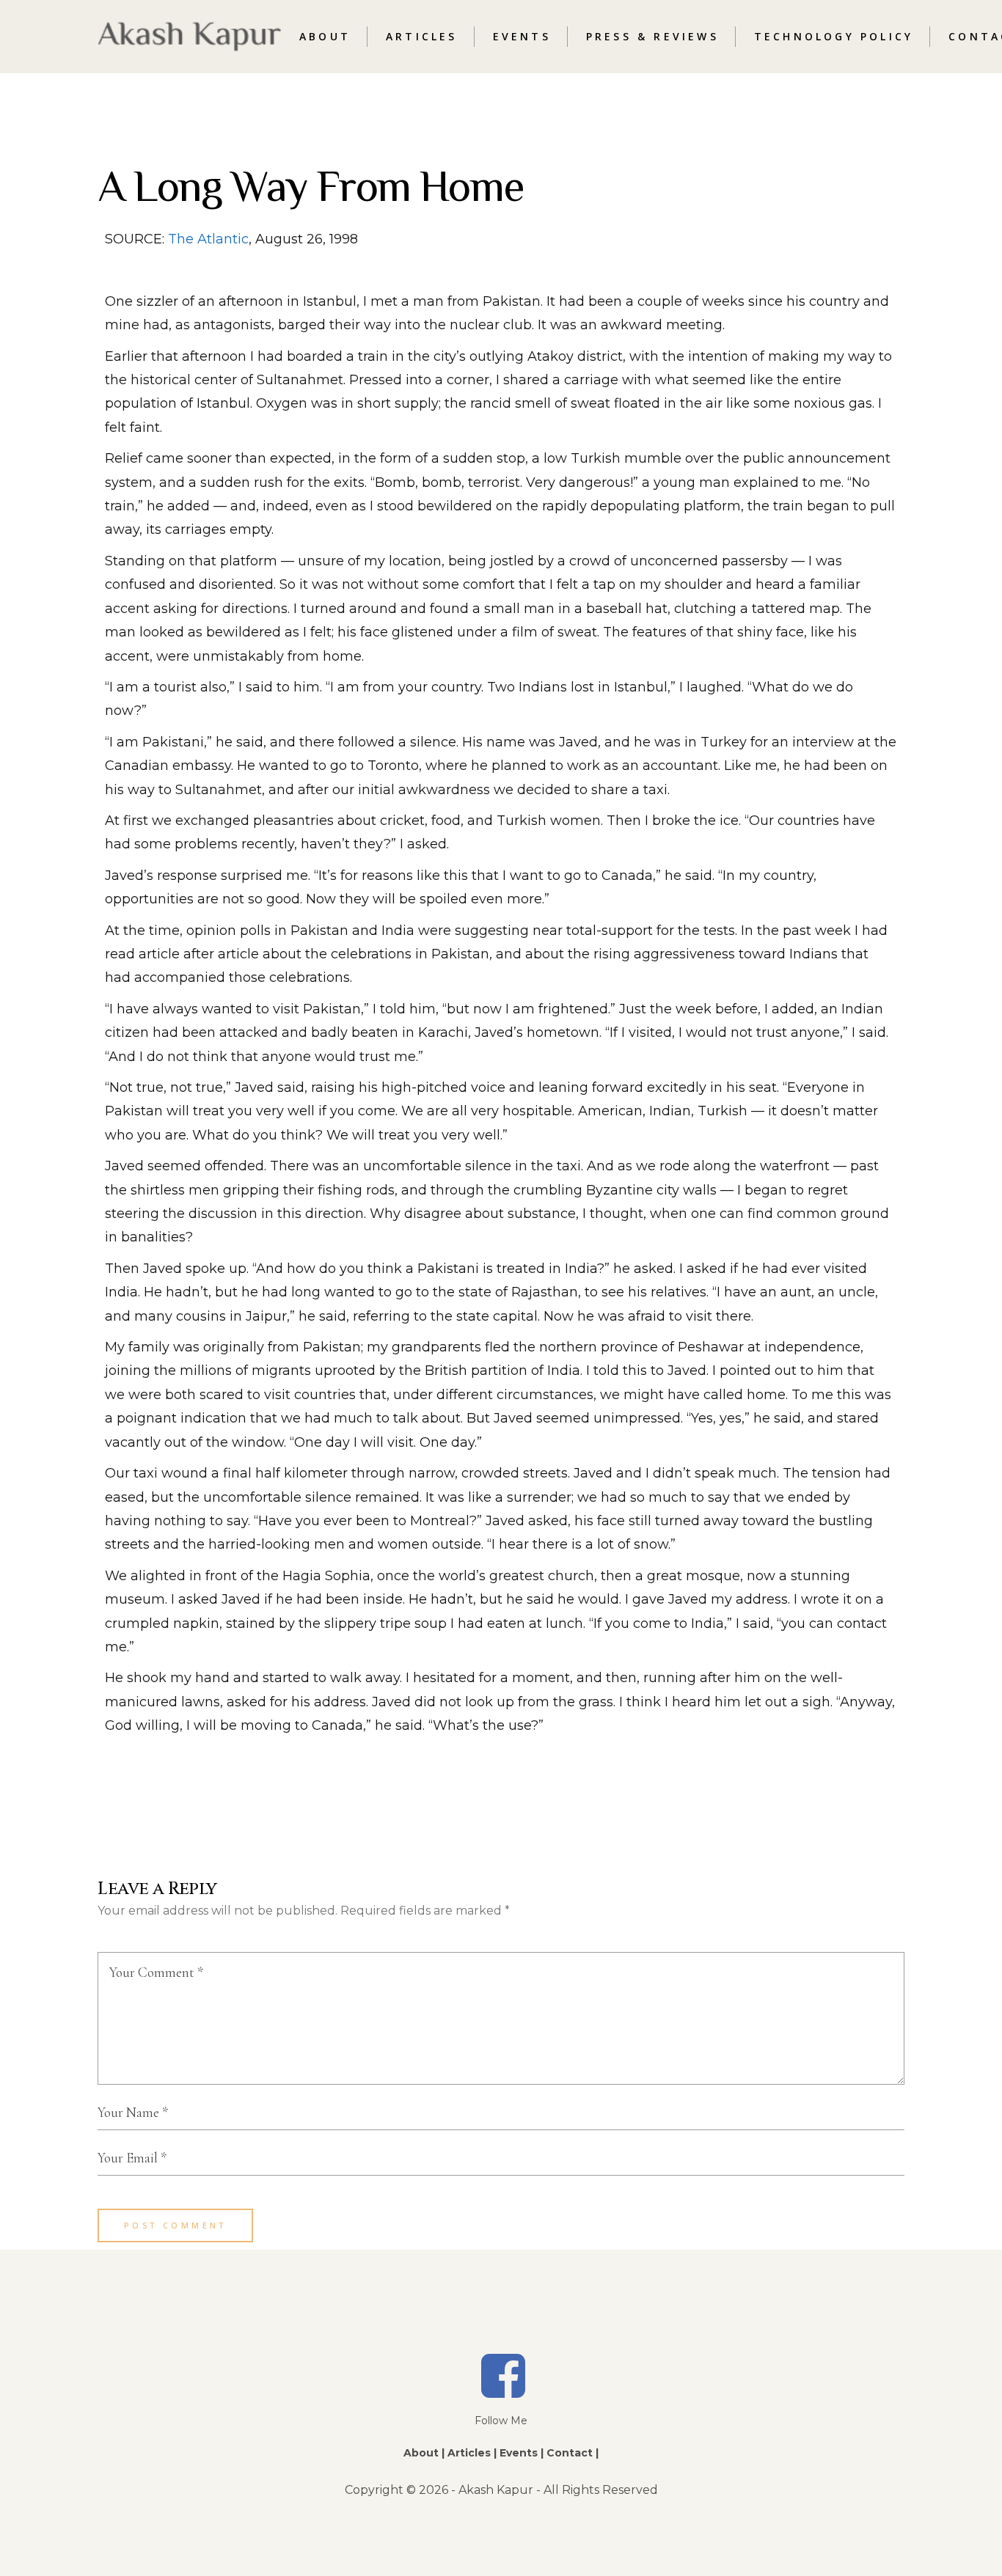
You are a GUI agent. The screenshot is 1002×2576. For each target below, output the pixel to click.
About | (424, 2453)
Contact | (573, 2453)
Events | (522, 2453)
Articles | (472, 2453)
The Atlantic (208, 239)
